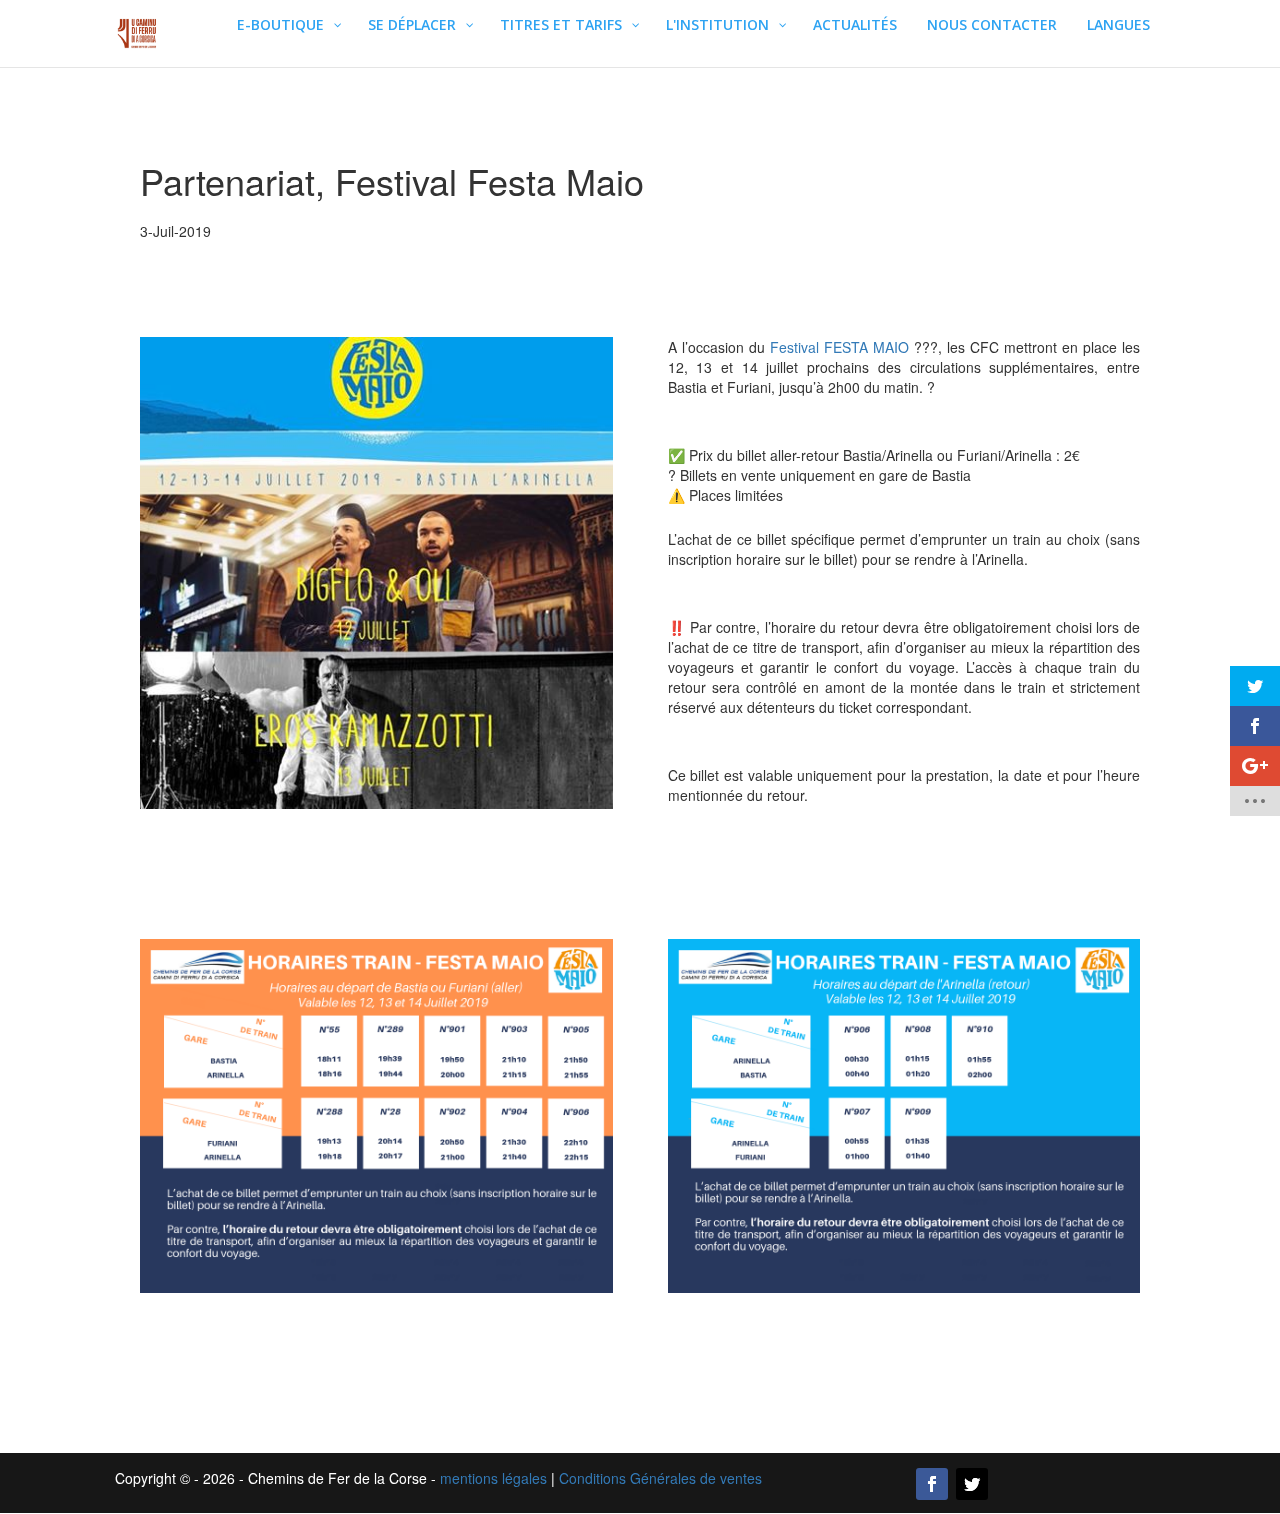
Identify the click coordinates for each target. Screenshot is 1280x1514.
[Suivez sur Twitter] (972, 1484)
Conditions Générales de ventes (660, 1478)
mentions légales (493, 1478)
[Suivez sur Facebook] (932, 1484)
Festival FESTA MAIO (839, 347)
